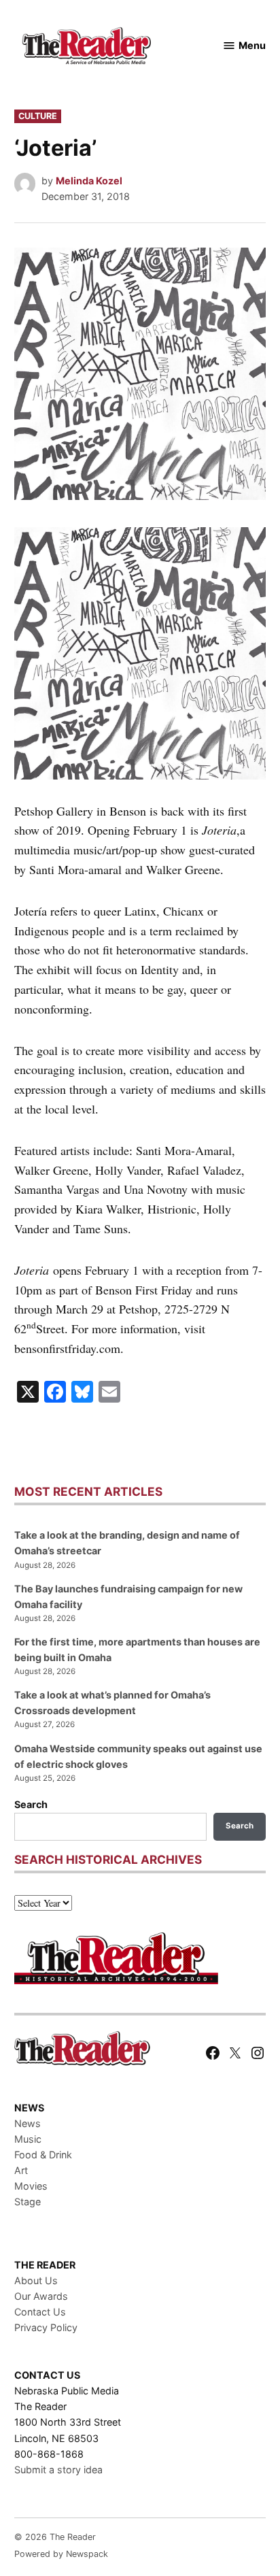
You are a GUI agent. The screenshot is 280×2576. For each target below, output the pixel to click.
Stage (28, 2202)
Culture (38, 116)
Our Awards (41, 2296)
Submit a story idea (58, 2470)
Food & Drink (43, 2155)
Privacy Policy (46, 2327)
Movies (31, 2186)
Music (28, 2139)
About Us (36, 2280)
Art (21, 2170)
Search (31, 1804)
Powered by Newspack (61, 2554)
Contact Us (40, 2312)
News (28, 2123)
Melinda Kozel (89, 181)
